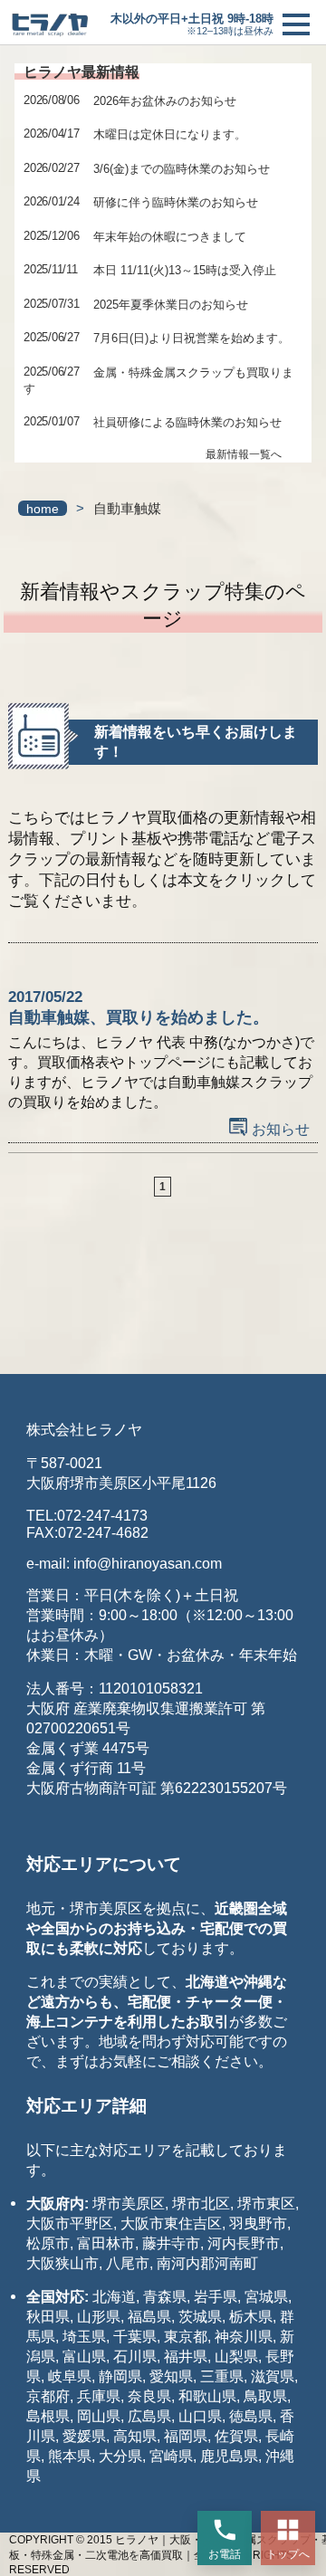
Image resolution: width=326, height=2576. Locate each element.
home (43, 509)
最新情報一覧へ (244, 454)
